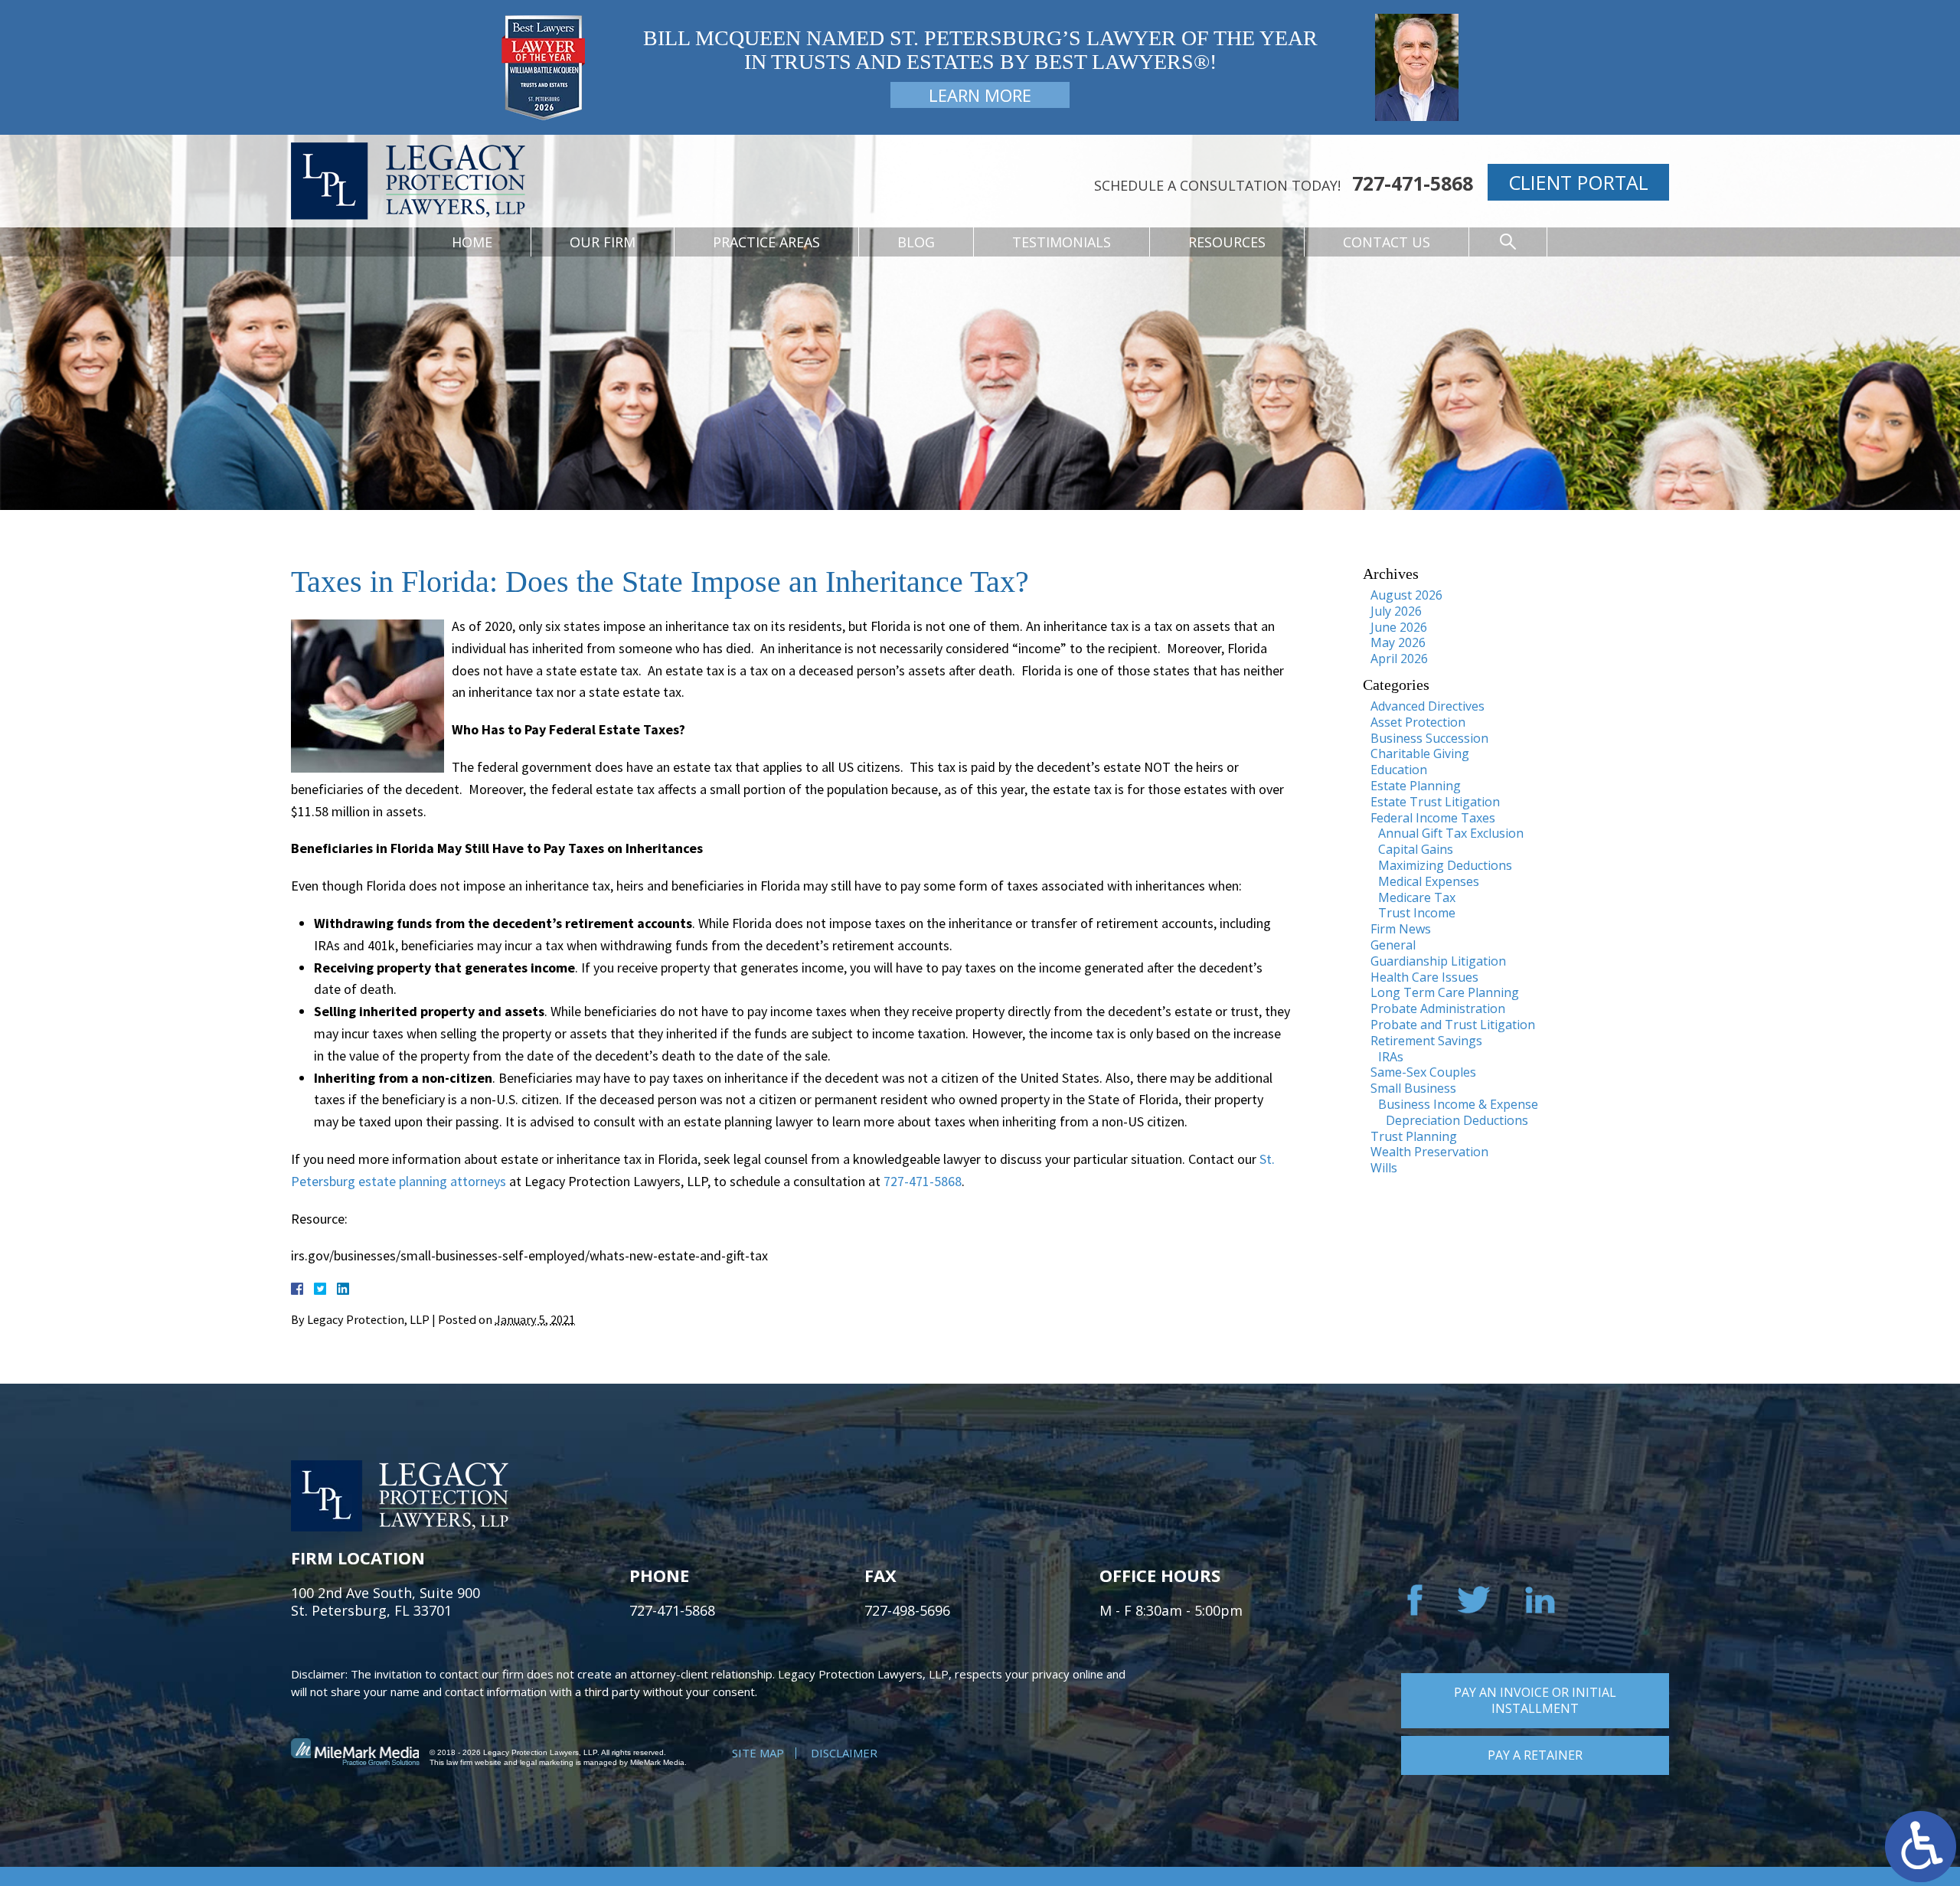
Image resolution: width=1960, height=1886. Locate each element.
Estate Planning (1416, 786)
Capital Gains (1416, 849)
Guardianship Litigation (1438, 961)
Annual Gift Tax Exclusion (1451, 833)
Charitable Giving (1420, 753)
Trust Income (1417, 913)
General (1393, 945)
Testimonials (1062, 242)
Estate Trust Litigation (1435, 802)
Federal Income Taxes (1433, 818)
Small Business (1413, 1088)
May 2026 (1398, 642)
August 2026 (1406, 595)
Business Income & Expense (1458, 1104)
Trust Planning (1414, 1136)
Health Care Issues (1424, 977)
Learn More (980, 95)
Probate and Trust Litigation (1453, 1025)
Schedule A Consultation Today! (1217, 185)
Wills (1384, 1168)
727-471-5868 (1413, 183)
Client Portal (1578, 182)
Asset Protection (1418, 722)
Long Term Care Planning (1445, 992)
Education (1399, 770)
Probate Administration (1438, 1008)
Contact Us (1387, 242)
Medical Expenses (1429, 881)
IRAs (1391, 1057)
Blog (916, 242)
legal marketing (547, 1762)
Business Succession (1429, 738)
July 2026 (1396, 611)
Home (472, 242)
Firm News (1401, 929)
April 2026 (1399, 659)
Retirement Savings (1426, 1041)
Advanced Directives (1428, 706)
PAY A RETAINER (1535, 1755)
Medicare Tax (1417, 897)
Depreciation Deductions (1457, 1120)
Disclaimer (844, 1753)
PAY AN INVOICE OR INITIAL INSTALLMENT (1535, 1700)
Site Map (758, 1753)
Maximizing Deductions (1445, 865)
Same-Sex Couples (1423, 1072)
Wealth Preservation (1429, 1152)
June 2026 (1399, 627)
